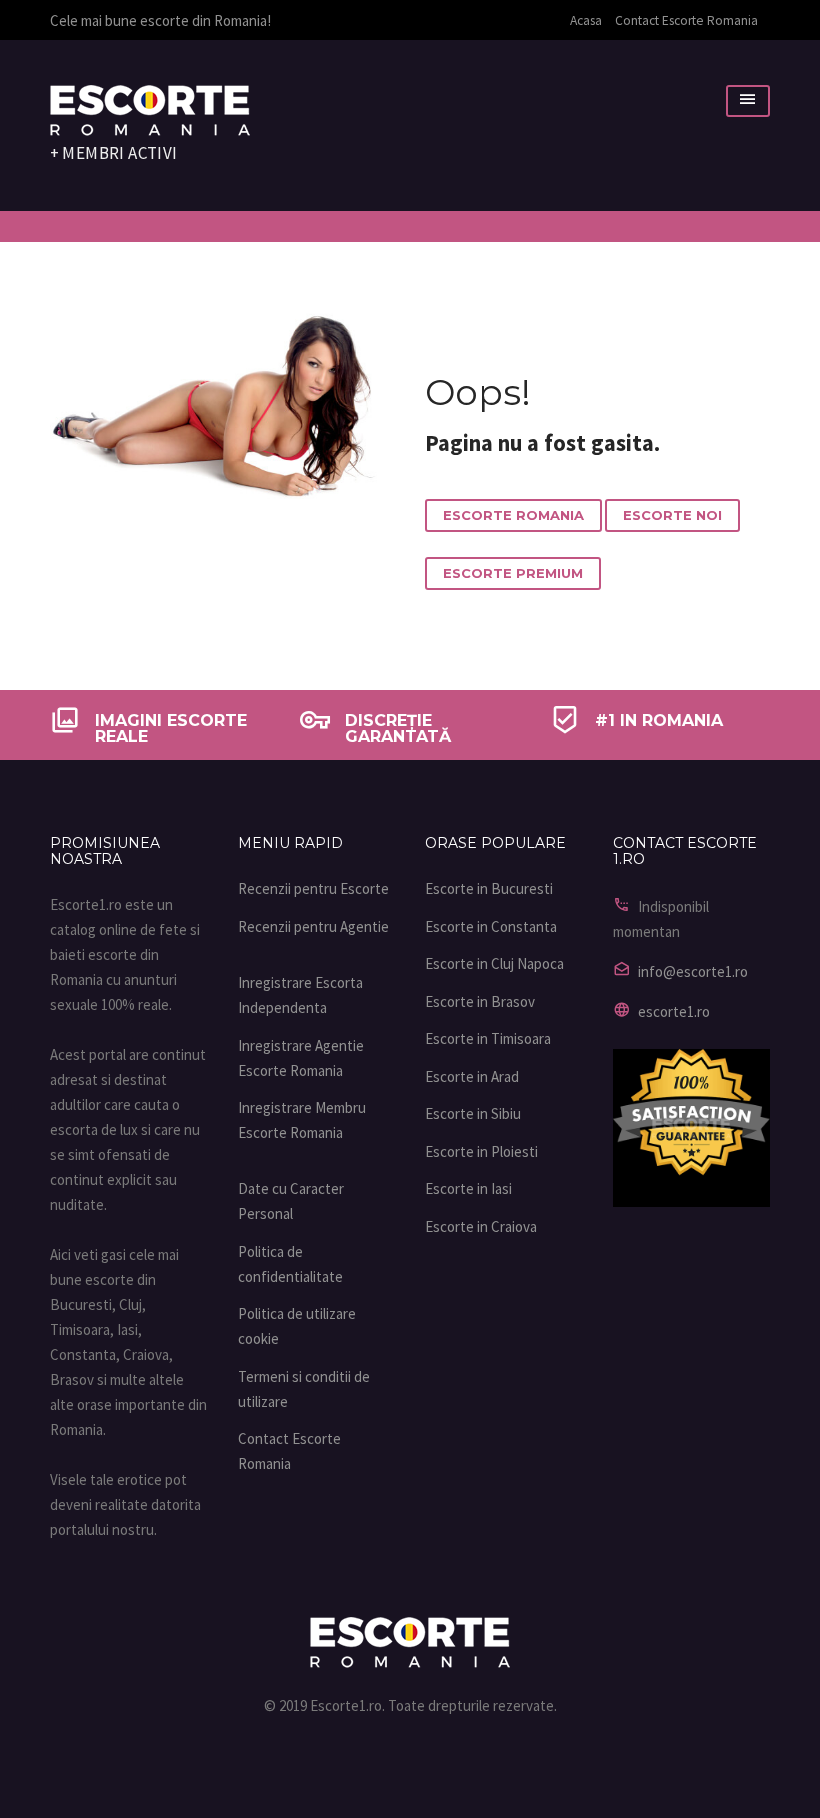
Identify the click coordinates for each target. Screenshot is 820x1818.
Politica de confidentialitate (290, 1264)
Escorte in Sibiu (473, 1113)
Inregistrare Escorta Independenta (300, 995)
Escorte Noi (672, 515)
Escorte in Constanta (491, 926)
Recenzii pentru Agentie (313, 926)
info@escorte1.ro (693, 971)
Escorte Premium (513, 573)
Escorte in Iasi (468, 1188)
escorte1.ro (674, 1011)
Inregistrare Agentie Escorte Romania (301, 1058)
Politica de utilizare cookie (297, 1326)
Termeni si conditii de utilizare (304, 1389)
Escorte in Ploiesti (481, 1151)
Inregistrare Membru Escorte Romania (302, 1120)
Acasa (586, 20)
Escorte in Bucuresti (489, 888)
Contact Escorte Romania (686, 20)
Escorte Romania (513, 515)
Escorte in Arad (472, 1076)
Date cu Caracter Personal (291, 1201)
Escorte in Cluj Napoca (494, 963)
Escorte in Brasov (480, 1001)
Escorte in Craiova (481, 1226)
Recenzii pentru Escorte (313, 888)
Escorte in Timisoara (488, 1038)
